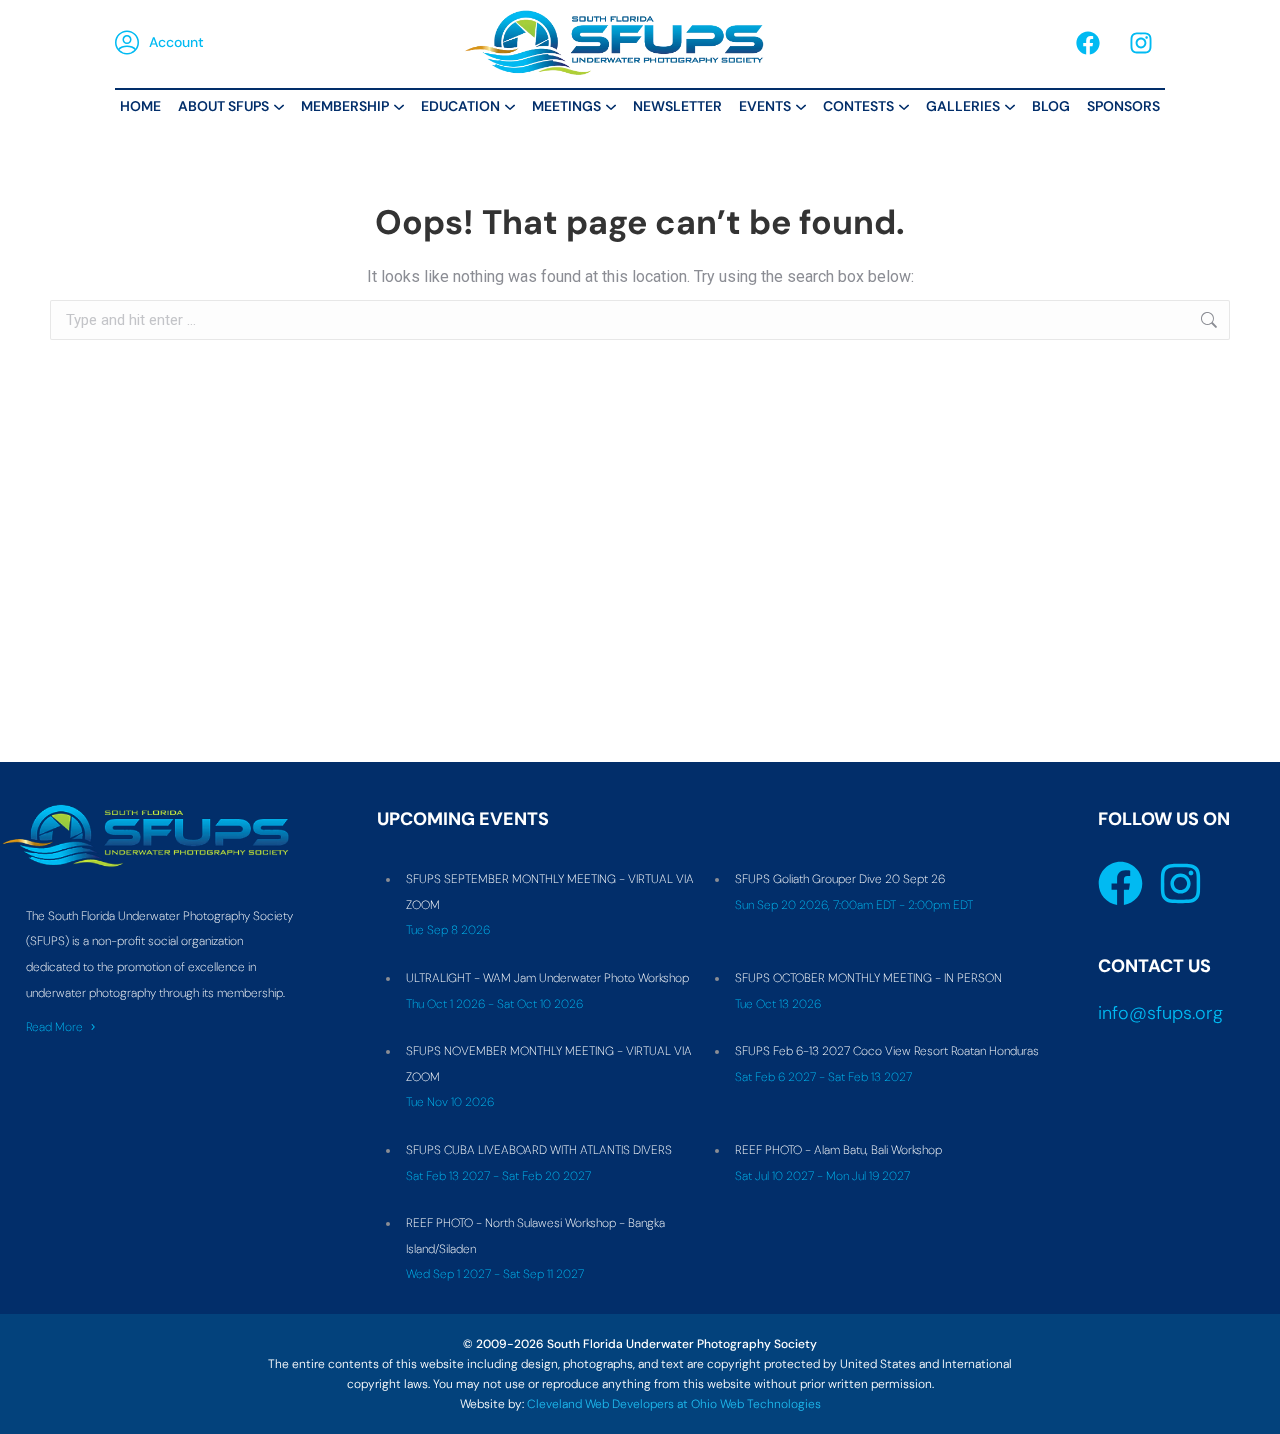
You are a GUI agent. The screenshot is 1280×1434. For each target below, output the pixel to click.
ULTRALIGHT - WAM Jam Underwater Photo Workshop (547, 978)
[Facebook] (1088, 43)
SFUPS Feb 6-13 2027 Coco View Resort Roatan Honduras (887, 1051)
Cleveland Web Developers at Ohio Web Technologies (674, 1404)
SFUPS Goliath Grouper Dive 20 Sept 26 (840, 879)
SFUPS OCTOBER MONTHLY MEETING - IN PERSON (868, 978)
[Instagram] (1141, 43)
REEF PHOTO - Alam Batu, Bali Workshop (838, 1150)
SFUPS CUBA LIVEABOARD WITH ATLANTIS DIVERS (539, 1150)
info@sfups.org (1160, 1013)
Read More (54, 1027)
